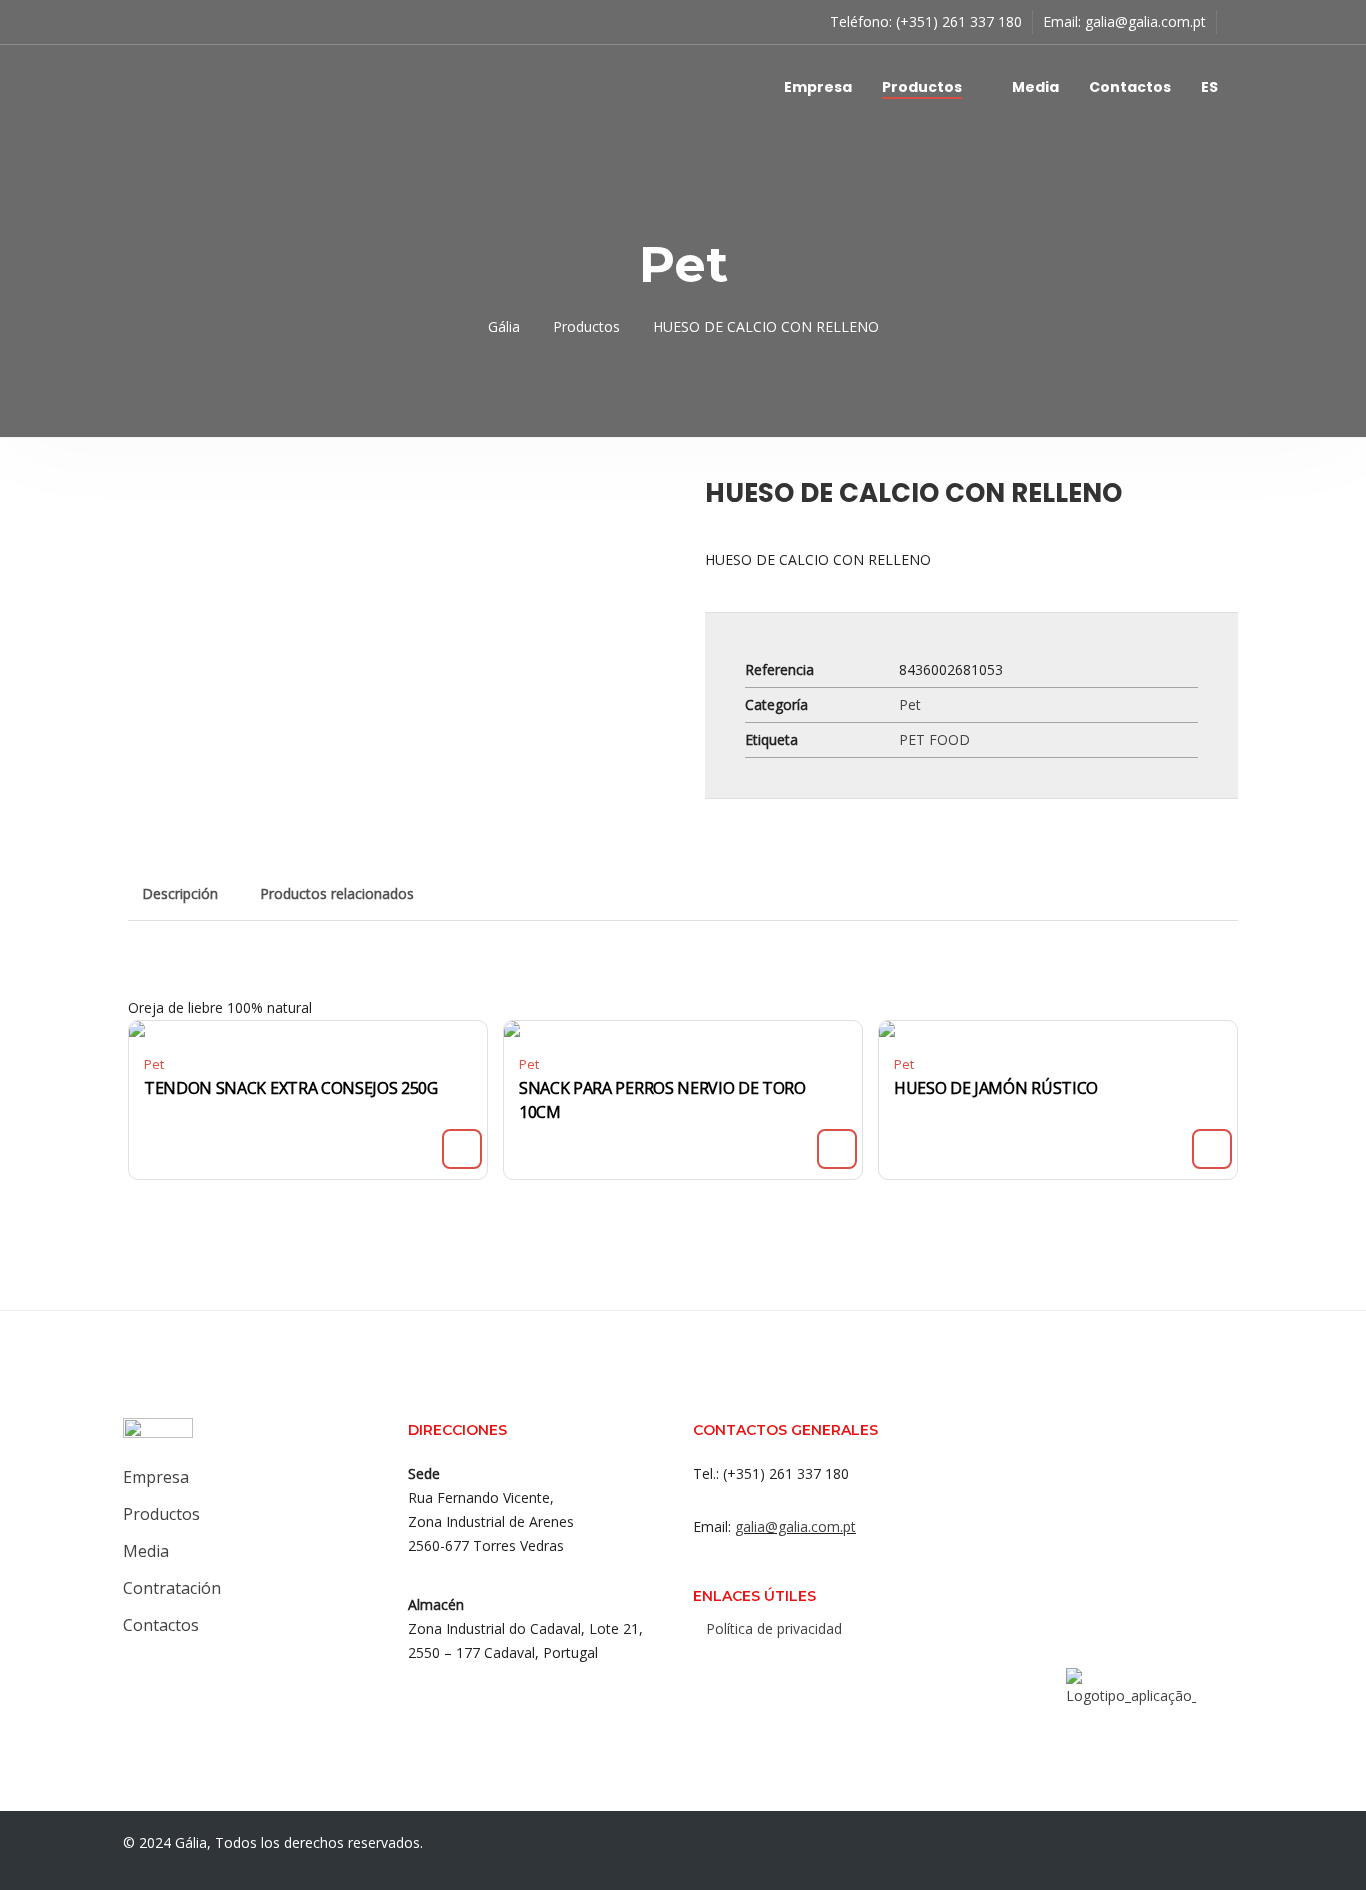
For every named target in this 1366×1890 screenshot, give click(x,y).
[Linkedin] (800, 1672)
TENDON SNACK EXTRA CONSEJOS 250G (291, 1088)
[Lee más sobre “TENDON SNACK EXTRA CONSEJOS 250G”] (462, 1149)
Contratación (172, 1588)
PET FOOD (934, 739)
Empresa (818, 87)
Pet (910, 704)
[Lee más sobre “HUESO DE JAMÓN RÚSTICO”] (1212, 1149)
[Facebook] (720, 1672)
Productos (922, 87)
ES (1209, 87)
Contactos (1130, 87)
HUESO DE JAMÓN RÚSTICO (996, 1088)
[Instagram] (760, 1672)
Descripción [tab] (180, 893)
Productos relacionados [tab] (337, 893)
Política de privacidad (774, 1628)
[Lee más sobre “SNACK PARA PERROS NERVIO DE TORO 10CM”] (837, 1149)
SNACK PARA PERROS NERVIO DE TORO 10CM (662, 1100)
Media (1035, 87)
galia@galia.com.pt (1145, 21)
